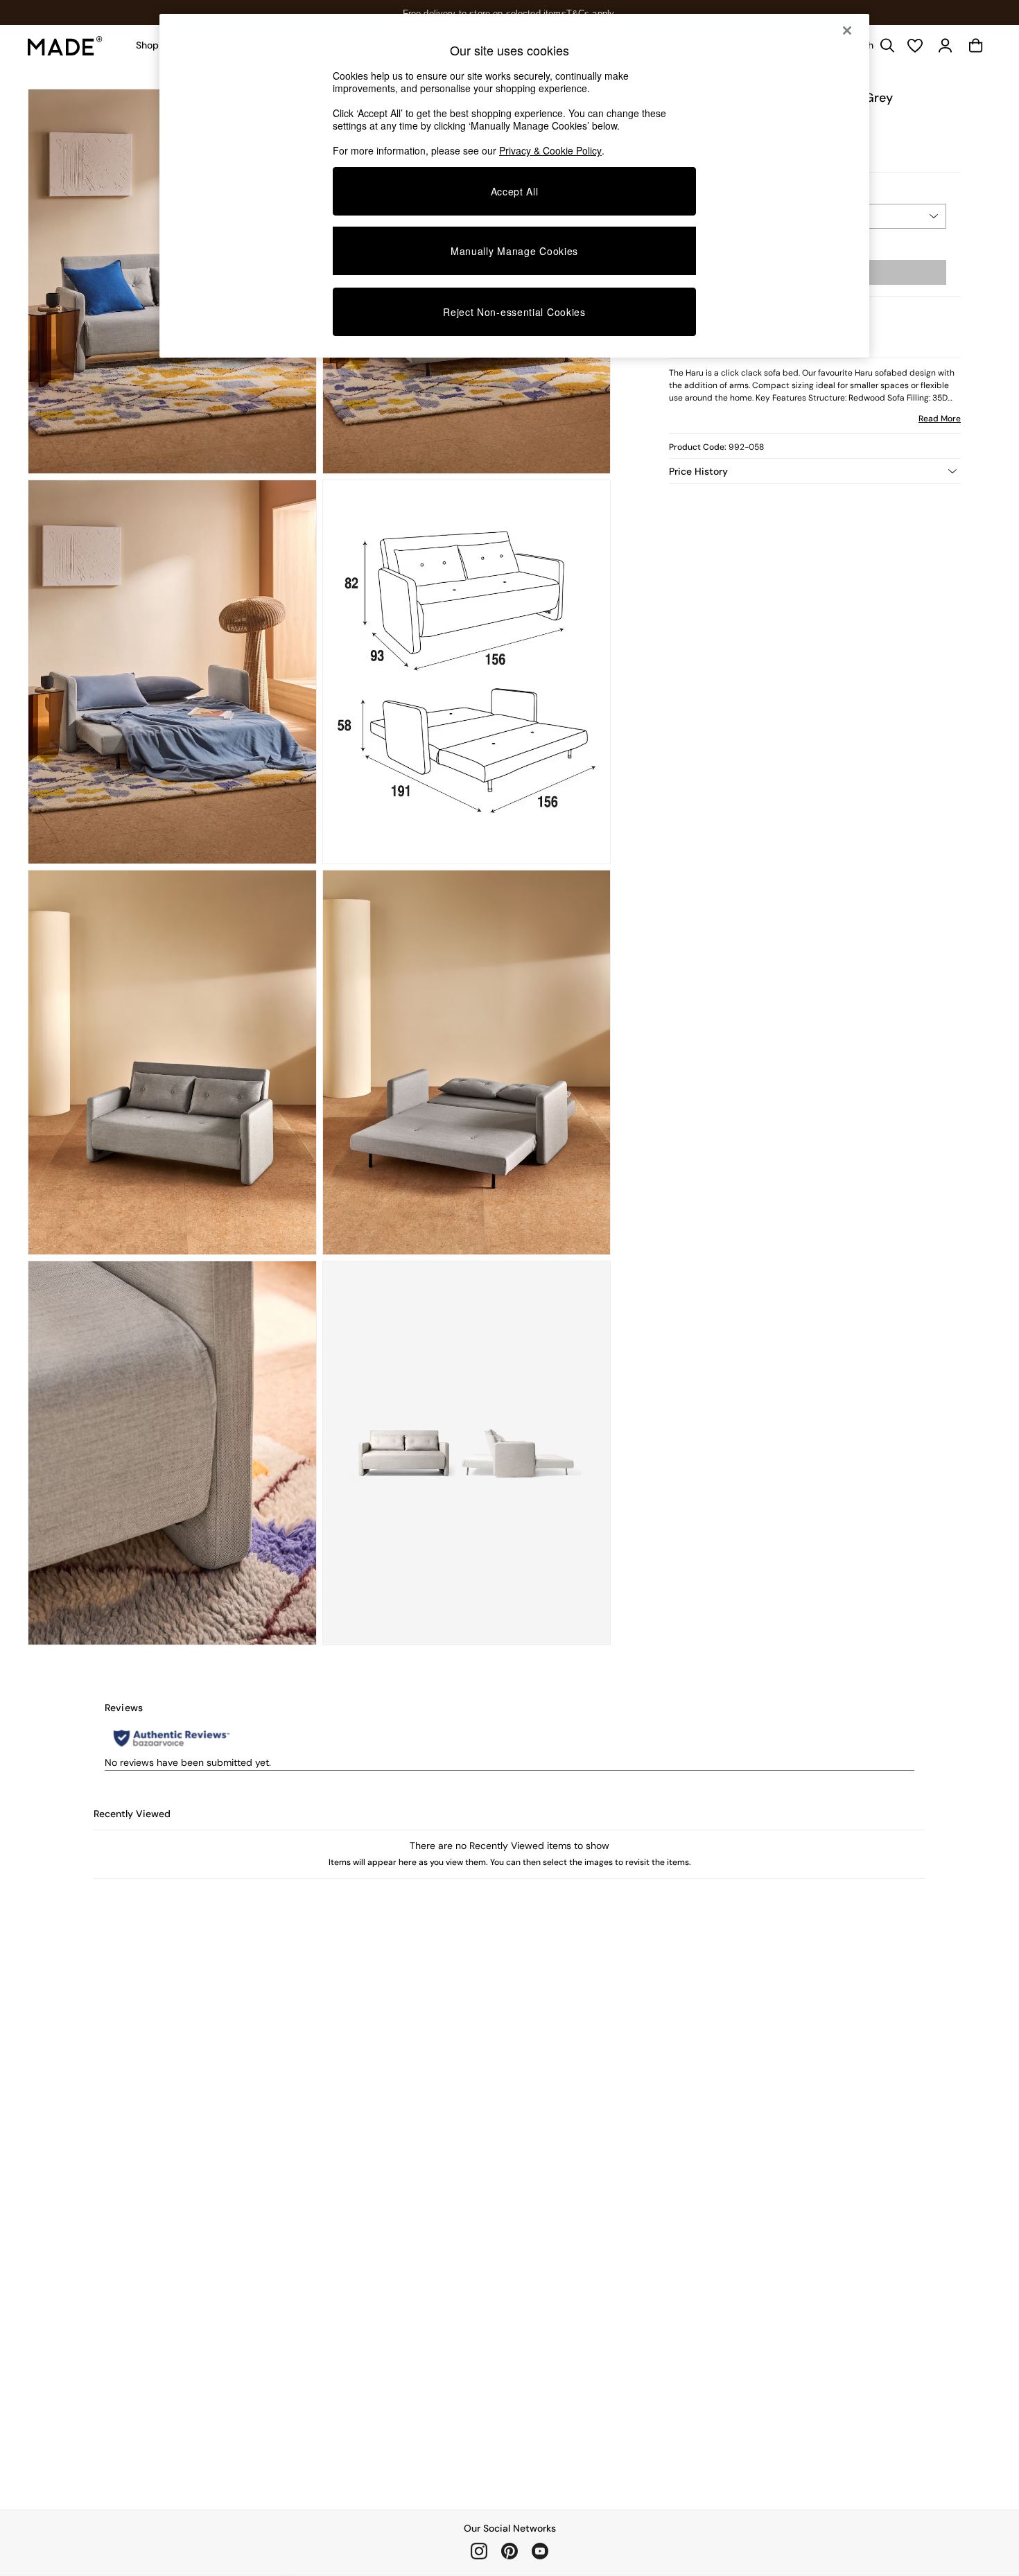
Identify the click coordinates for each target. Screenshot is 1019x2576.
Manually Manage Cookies (514, 251)
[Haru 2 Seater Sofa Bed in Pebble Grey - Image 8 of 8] (467, 1453)
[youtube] (540, 2551)
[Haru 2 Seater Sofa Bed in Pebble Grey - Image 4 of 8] (467, 672)
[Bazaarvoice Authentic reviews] (172, 1738)
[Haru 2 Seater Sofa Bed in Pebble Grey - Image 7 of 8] (172, 1453)
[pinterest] (509, 2551)
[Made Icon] (65, 46)
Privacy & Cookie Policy (550, 150)
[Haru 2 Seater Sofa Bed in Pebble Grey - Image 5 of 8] (172, 1062)
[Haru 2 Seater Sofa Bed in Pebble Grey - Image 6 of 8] (467, 1062)
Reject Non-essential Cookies (514, 312)
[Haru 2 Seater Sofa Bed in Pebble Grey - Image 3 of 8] (172, 672)
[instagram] (479, 2551)
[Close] (847, 30)
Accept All (515, 191)
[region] (514, 186)
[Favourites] (915, 46)
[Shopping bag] (976, 46)
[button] (815, 471)
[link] (946, 46)
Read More (940, 419)
